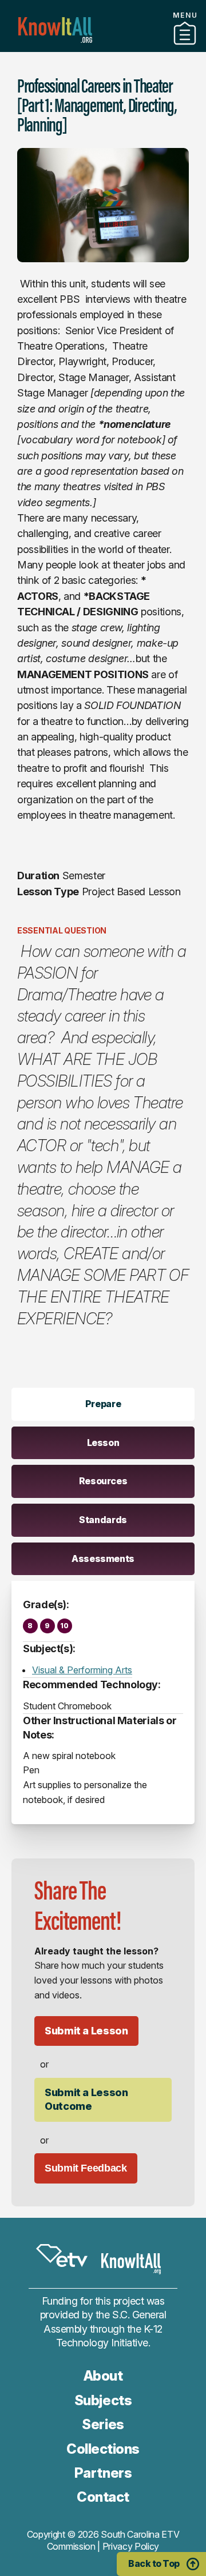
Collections (103, 47)
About (103, 2376)
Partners (103, 2473)
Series (103, 2424)
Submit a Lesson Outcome (86, 2099)
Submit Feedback (86, 2168)
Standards (103, 1520)
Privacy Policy (131, 2546)
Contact (103, 2497)
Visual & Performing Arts (82, 1670)
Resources (103, 1481)
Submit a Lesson (86, 2031)
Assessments (103, 1559)
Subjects (103, 2400)
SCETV (62, 2256)
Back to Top (154, 2563)
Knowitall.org (55, 30)
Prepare (103, 1404)
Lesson (103, 1443)
